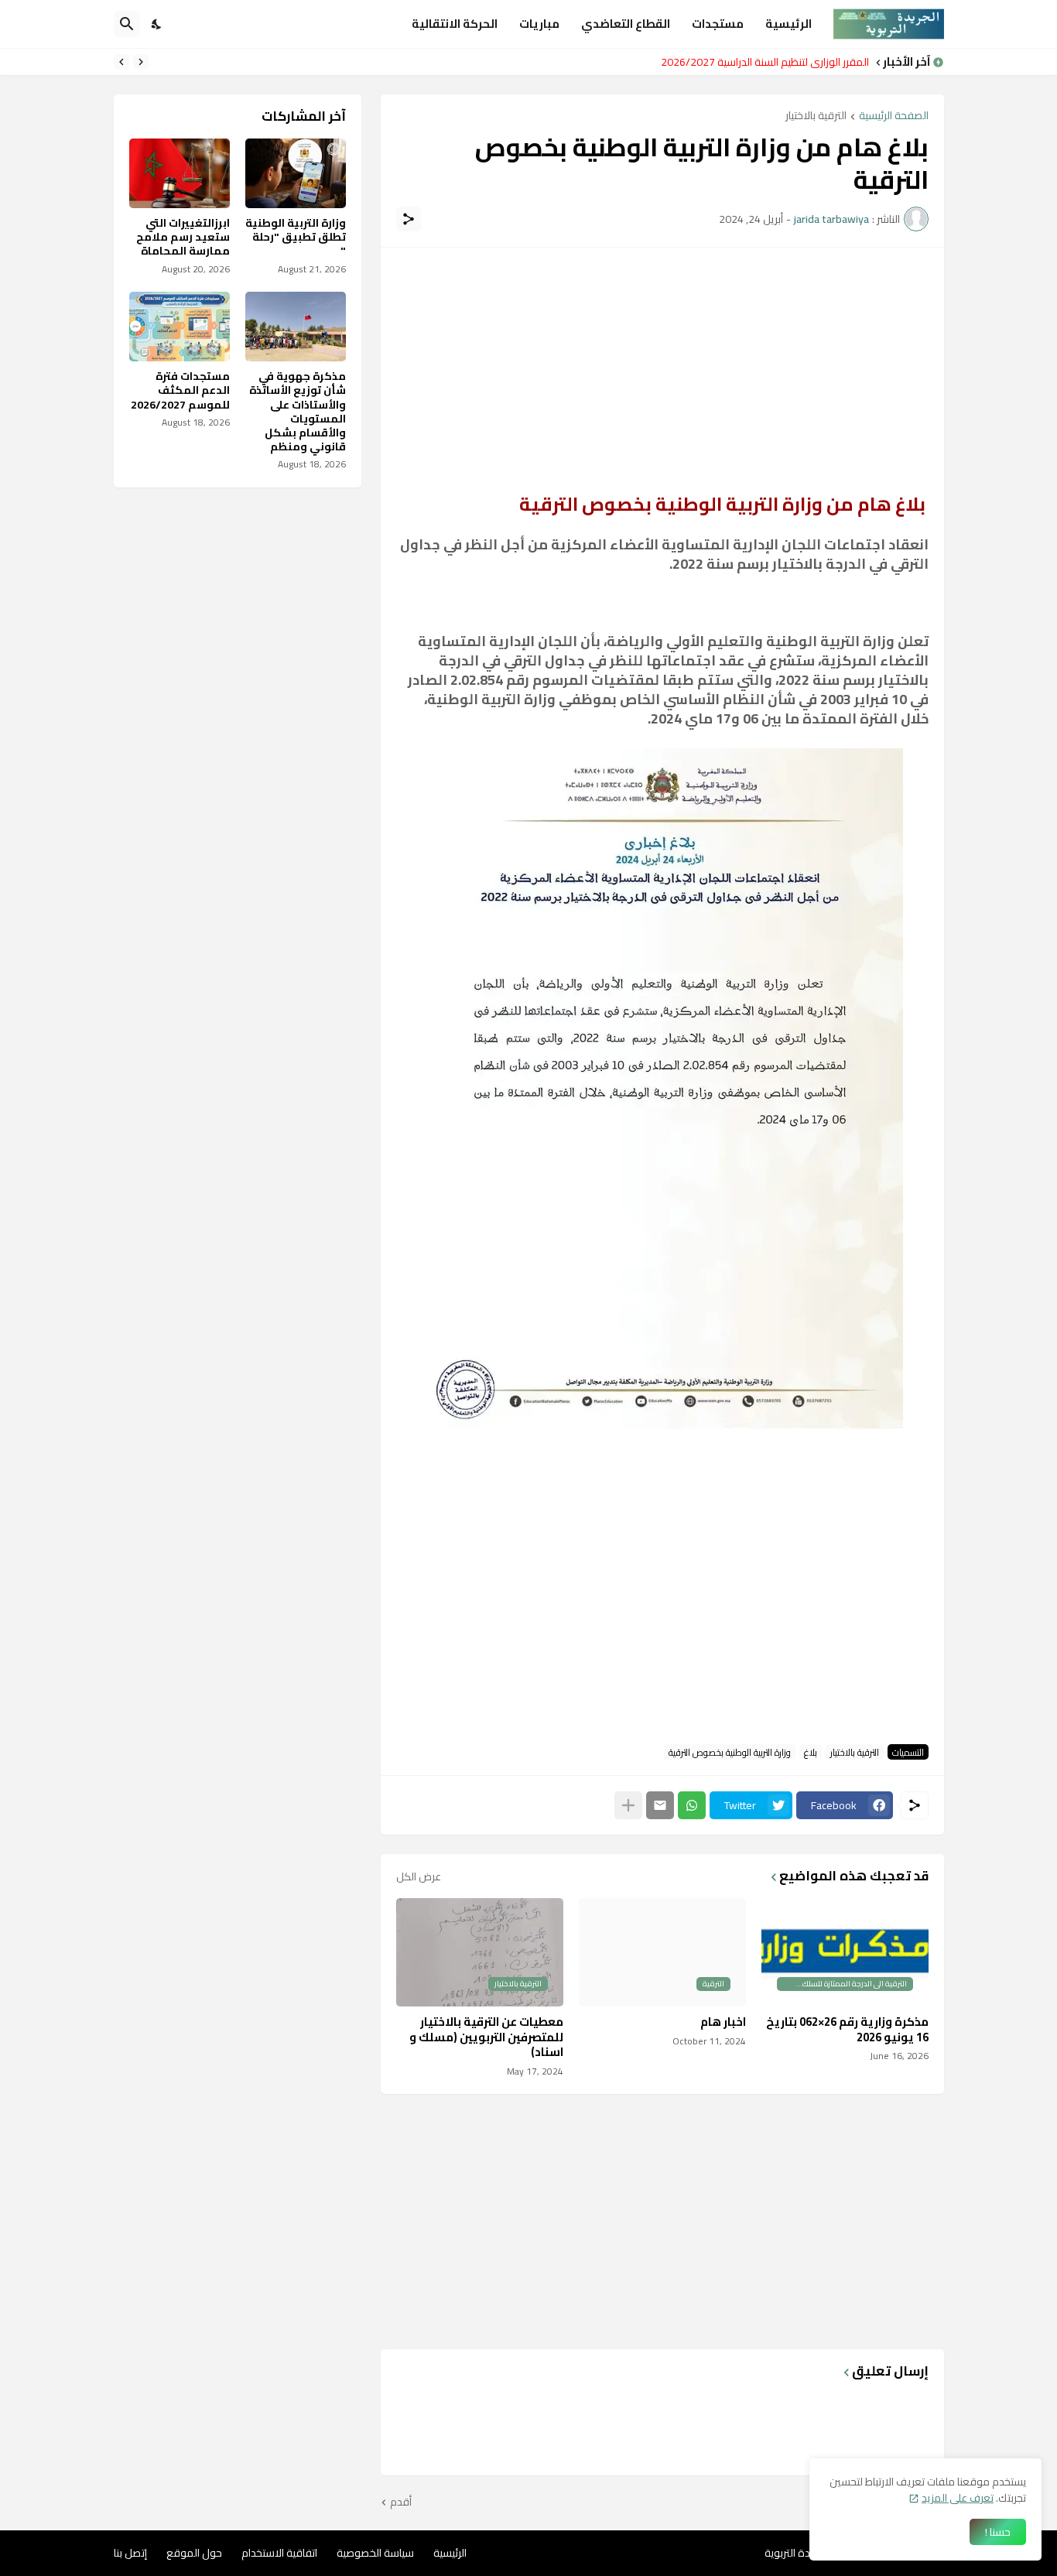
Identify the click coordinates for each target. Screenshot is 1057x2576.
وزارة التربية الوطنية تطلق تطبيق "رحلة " (296, 237)
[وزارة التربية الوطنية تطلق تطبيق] (296, 173)
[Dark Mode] (157, 24)
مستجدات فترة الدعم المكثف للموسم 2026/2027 (756, 62)
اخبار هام (723, 2022)
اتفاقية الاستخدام (279, 2553)
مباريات (539, 24)
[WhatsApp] (692, 1805)
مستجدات (718, 24)
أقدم (401, 2502)
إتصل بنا (130, 2553)
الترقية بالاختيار (816, 116)
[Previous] (141, 62)
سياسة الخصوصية (375, 2553)
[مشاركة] (409, 219)
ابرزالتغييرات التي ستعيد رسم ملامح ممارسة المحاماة (183, 237)
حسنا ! (998, 2532)
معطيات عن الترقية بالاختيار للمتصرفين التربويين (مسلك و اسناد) (486, 2037)
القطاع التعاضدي (626, 24)
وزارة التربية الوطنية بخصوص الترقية (730, 1752)
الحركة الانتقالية (455, 24)
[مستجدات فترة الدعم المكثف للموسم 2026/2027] (180, 327)
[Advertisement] (662, 371)
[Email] (660, 1805)
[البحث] (127, 24)
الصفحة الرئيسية (894, 116)
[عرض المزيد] (628, 1805)
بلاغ (811, 1752)
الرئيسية (788, 24)
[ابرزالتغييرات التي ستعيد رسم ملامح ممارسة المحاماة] (180, 173)
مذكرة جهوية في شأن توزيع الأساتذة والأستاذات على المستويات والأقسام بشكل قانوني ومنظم (298, 411)
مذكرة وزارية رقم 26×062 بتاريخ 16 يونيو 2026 (847, 2029)
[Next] (121, 62)
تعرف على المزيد (958, 2498)
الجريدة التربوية (797, 2553)
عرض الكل (419, 1876)
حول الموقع (194, 2553)
